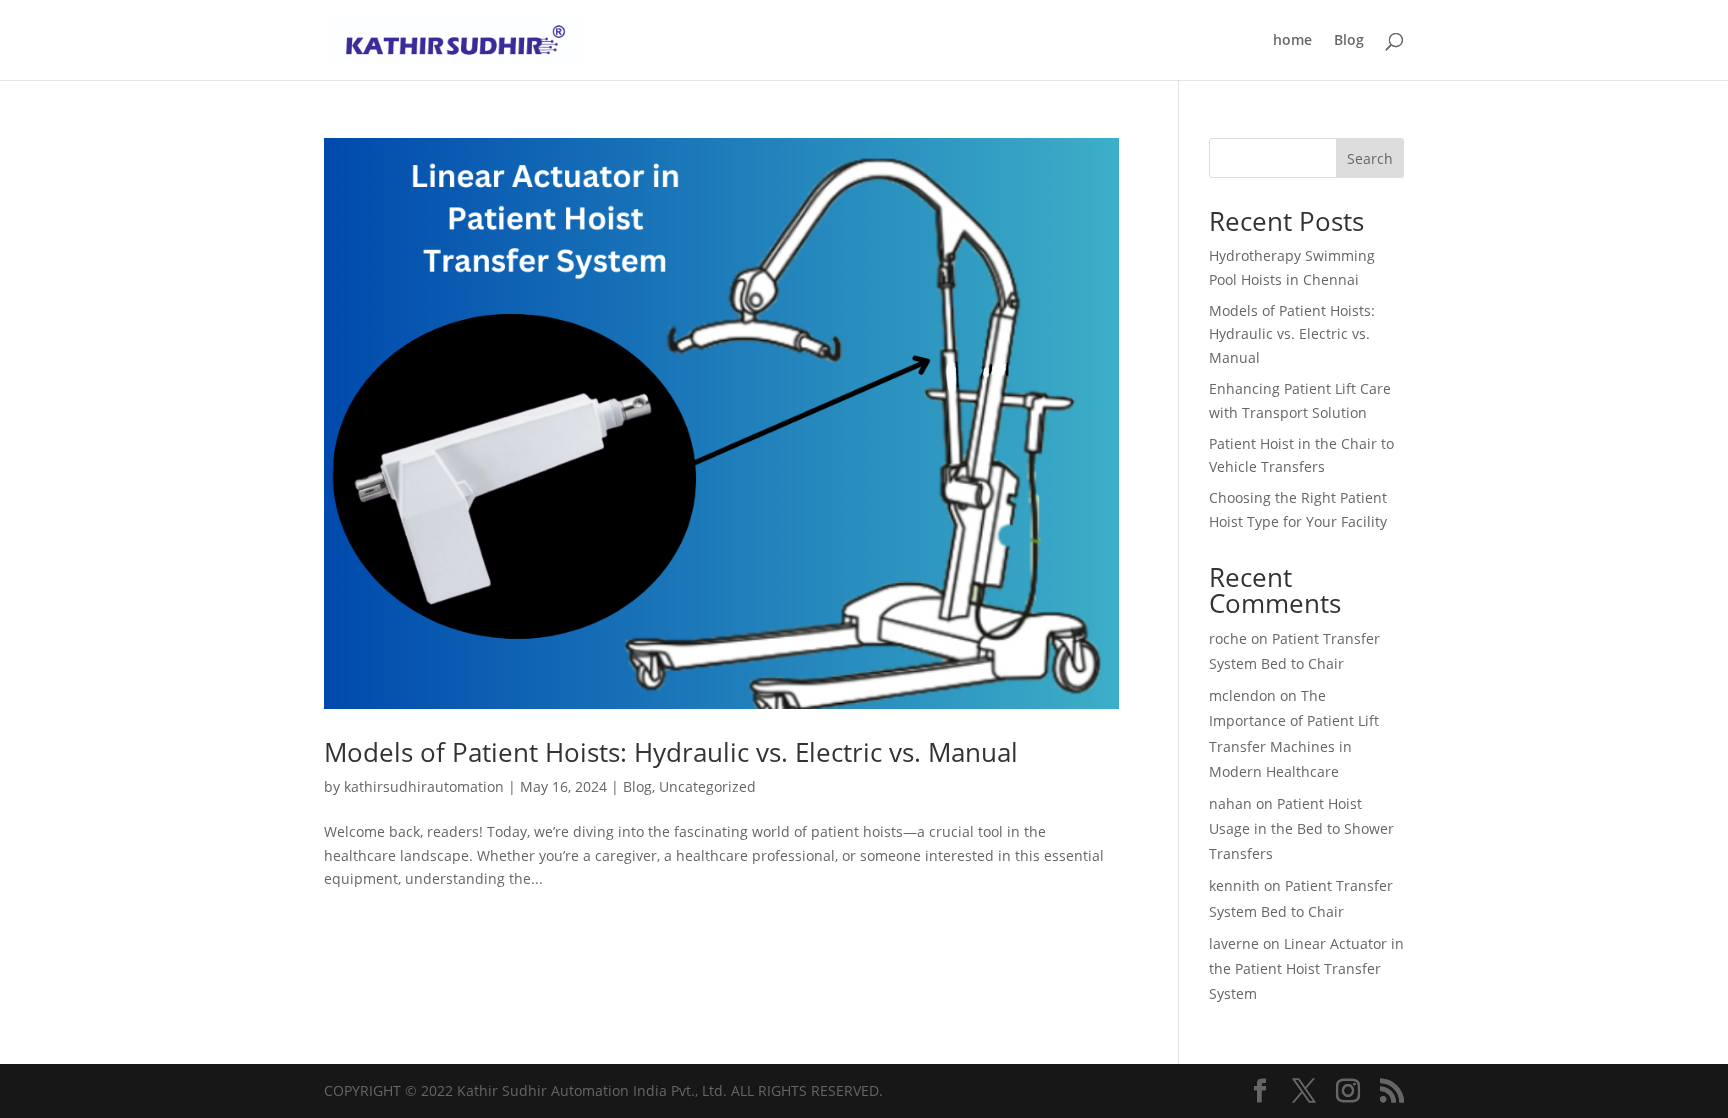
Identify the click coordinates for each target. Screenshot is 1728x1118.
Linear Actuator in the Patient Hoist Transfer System (1306, 968)
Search (1370, 158)
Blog (1349, 41)
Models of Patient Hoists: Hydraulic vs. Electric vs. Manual (671, 752)
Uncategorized (707, 786)
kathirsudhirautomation (424, 786)
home (1292, 41)
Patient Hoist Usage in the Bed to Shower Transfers (1301, 828)
